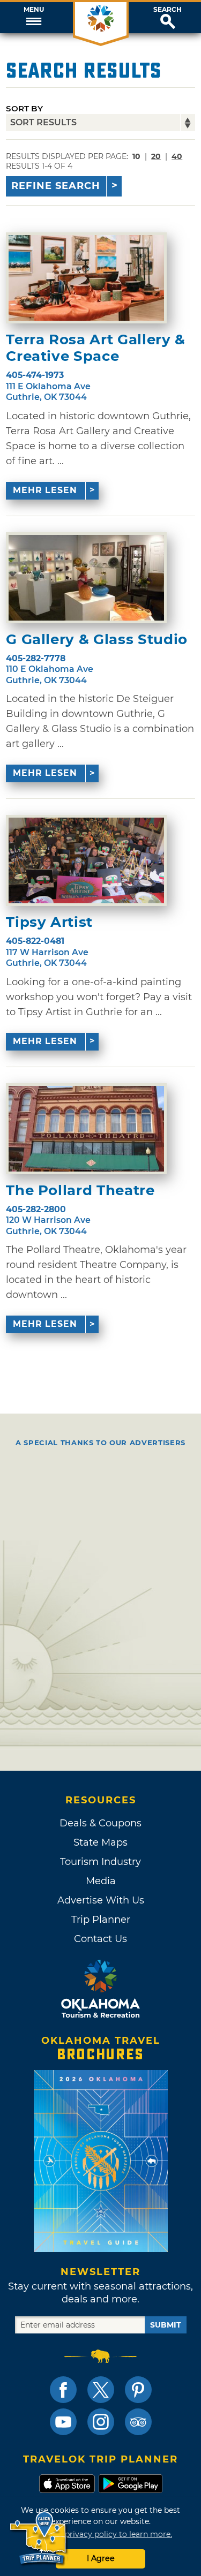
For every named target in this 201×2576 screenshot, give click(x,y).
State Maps (100, 1842)
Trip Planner (101, 1920)
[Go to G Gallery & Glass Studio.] (86, 578)
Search (167, 10)
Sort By (24, 108)
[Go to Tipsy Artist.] (86, 860)
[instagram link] (101, 2422)
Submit (166, 2325)
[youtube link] (63, 2422)
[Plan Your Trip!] (39, 2538)
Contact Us (100, 1939)
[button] (33, 18)
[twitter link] (101, 2390)
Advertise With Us (101, 1900)
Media (101, 1881)
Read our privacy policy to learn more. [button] (100, 2534)
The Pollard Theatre (80, 1191)
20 (156, 156)
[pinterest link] (138, 2390)
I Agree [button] (101, 2558)
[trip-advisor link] (138, 2422)
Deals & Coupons (100, 1823)
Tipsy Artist (49, 922)
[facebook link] (63, 2390)
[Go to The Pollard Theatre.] (86, 1129)
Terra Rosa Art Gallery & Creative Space (96, 348)
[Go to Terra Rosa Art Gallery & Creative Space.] (86, 278)
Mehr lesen (45, 490)
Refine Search (56, 186)
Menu (34, 10)
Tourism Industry (100, 1862)
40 (177, 156)
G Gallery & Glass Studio (97, 640)
